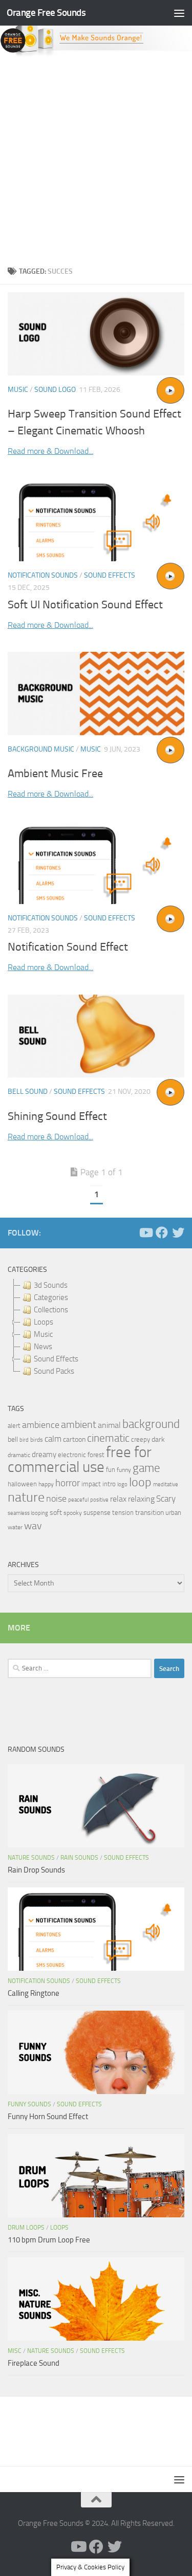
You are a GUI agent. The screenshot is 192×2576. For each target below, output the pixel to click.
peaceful (78, 1500)
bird (24, 1440)
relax (118, 1499)
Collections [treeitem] (51, 1310)
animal (109, 1425)
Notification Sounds (43, 575)
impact (91, 1484)
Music (18, 390)
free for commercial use (80, 1460)
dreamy (44, 1455)
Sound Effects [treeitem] (56, 1359)
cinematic (108, 1438)
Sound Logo (55, 390)
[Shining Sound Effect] (96, 1036)
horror (68, 1483)
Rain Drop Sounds (36, 1870)
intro (109, 1484)
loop (140, 1482)
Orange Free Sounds (46, 13)
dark (158, 1439)
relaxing (141, 1499)
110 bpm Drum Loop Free (49, 2240)
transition (150, 1513)
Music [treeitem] (43, 1334)
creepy (141, 1439)
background (151, 1424)
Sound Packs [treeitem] (54, 1371)
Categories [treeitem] (51, 1297)
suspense (97, 1513)
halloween (22, 1484)
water (15, 1527)
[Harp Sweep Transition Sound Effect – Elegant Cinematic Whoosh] (96, 334)
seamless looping (28, 1513)
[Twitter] (178, 1232)
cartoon (74, 1439)
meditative (166, 1484)
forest (96, 1455)
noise (56, 1499)
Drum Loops (26, 2228)
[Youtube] (145, 1232)
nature (26, 1497)
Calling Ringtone (34, 1993)
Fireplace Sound (34, 2363)
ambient (79, 1425)
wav (33, 1526)
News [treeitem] (43, 1347)
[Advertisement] (96, 158)
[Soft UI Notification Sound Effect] (96, 520)
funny (124, 1470)
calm (53, 1439)
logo (122, 1484)
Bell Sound (28, 1092)
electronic (72, 1455)
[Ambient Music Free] (96, 693)
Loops (59, 2228)
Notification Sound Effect (68, 947)
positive (99, 1500)
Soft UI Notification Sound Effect (85, 605)
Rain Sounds (79, 1858)
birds (37, 1440)
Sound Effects (110, 575)
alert (14, 1426)
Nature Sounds (31, 1858)
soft (56, 1513)
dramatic (19, 1455)
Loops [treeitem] (44, 1322)
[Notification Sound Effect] (96, 863)
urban (173, 1513)
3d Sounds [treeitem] (51, 1285)
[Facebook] (162, 1232)
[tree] (96, 1328)
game (146, 1468)
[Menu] (179, 13)
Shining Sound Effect (57, 1116)
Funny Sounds (29, 2104)
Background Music (41, 749)
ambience (41, 1425)
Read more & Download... (50, 451)
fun (111, 1470)
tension (123, 1513)
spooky (73, 1513)
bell (13, 1439)
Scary (166, 1499)
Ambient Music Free (55, 774)
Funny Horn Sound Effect (48, 2117)
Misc (15, 2351)
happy (46, 1484)
